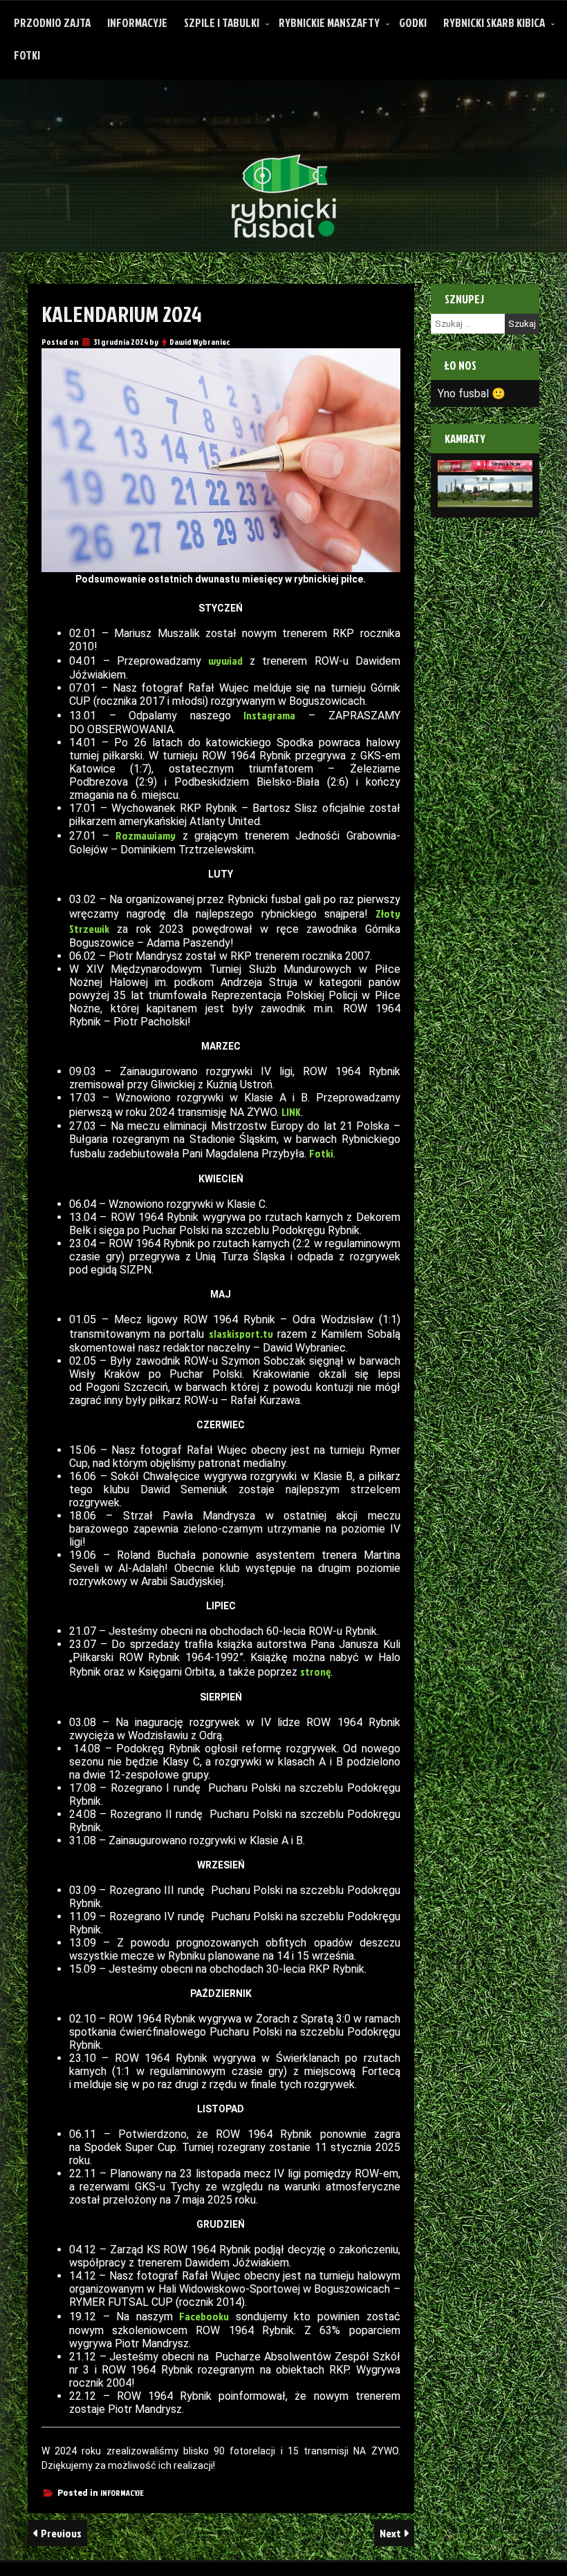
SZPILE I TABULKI (222, 22)
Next (391, 2533)
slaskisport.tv (241, 1334)
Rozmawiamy (146, 835)
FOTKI (27, 55)
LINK (291, 1112)
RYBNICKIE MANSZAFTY (329, 22)
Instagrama (269, 715)
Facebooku (204, 2316)
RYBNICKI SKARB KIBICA (494, 22)
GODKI (413, 22)
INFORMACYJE (137, 22)
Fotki (321, 1153)
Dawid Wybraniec (199, 342)
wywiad (225, 661)
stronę (315, 1671)
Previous (60, 2533)
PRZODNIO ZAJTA (52, 22)
